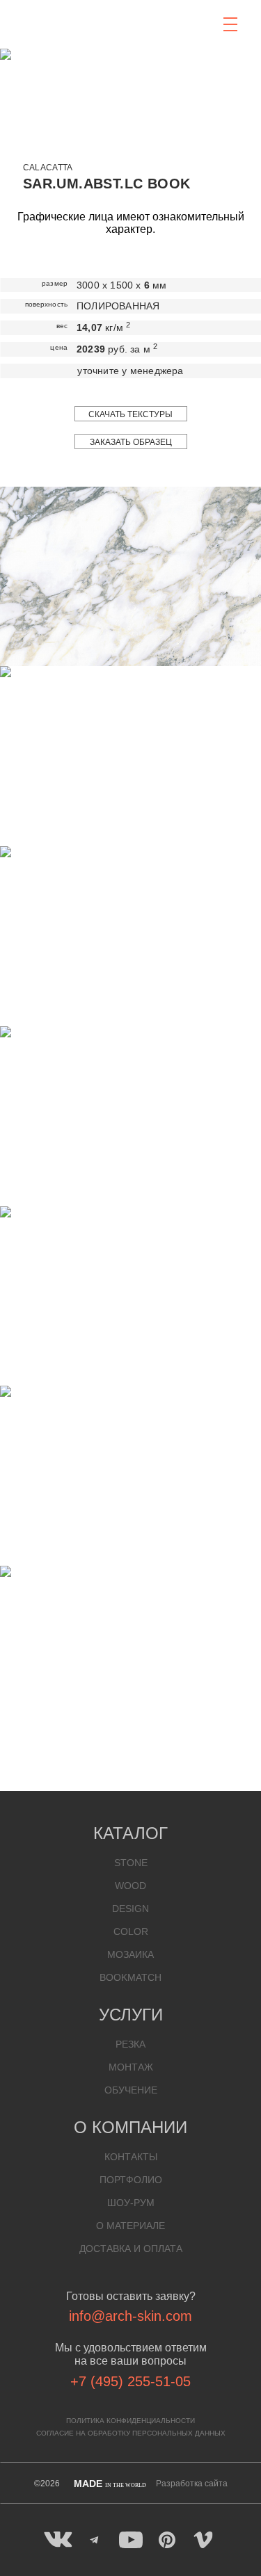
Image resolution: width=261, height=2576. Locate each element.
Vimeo (203, 2540)
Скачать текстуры (130, 414)
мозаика (130, 1954)
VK (58, 2540)
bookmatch (130, 1977)
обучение (131, 2090)
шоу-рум (131, 2203)
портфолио (131, 2180)
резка (130, 2044)
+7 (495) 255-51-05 (130, 2381)
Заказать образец (131, 442)
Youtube (131, 2540)
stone (131, 1863)
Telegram (95, 2540)
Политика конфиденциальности (130, 2421)
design (130, 1909)
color (131, 1931)
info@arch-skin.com (130, 2316)
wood (130, 1886)
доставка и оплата (131, 2249)
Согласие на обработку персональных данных (131, 2433)
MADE (110, 2484)
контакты (131, 2157)
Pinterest (167, 2540)
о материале (130, 2226)
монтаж (131, 2067)
